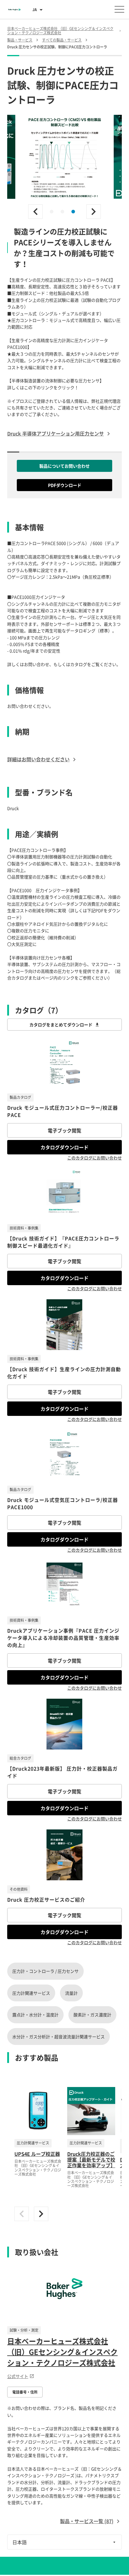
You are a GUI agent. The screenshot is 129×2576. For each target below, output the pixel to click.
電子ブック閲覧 (64, 1130)
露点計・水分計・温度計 (35, 2015)
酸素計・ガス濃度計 (92, 2015)
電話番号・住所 (25, 2392)
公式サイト (18, 2376)
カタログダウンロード (64, 1147)
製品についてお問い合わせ (64, 466)
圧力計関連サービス (31, 1993)
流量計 (71, 1993)
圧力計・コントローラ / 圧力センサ (45, 1971)
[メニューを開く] (119, 9)
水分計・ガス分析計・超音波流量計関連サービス (58, 2037)
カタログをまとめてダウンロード (61, 1025)
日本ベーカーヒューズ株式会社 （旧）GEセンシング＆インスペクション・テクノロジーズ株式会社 (62, 2352)
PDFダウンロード (65, 485)
